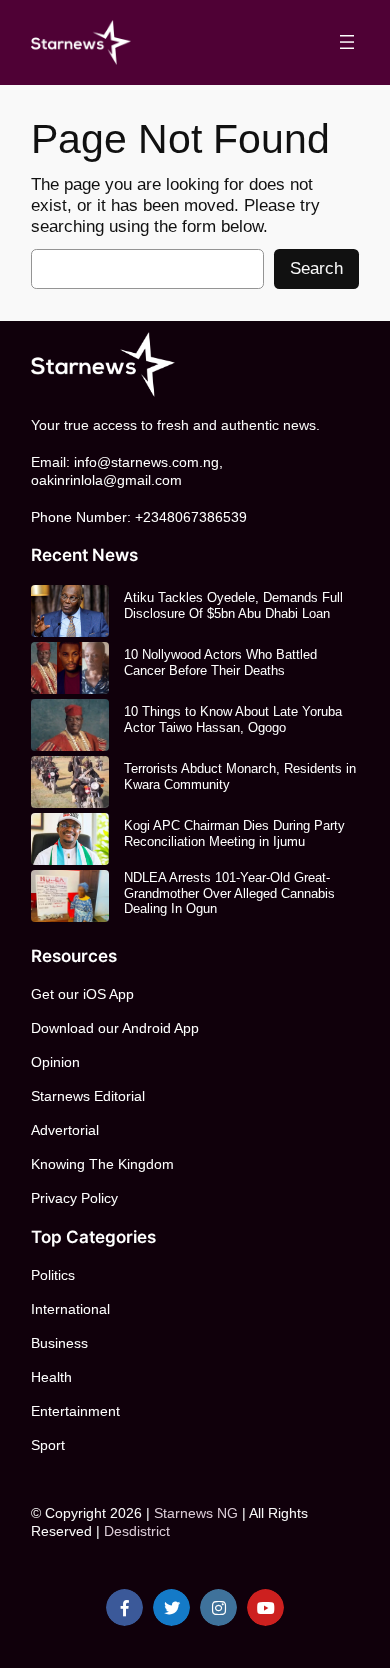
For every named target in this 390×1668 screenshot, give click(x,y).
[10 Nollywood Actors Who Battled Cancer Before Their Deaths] (70, 668)
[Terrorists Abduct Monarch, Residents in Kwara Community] (70, 782)
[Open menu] (347, 42)
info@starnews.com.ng (146, 462)
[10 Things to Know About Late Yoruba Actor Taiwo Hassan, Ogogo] (70, 725)
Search (316, 268)
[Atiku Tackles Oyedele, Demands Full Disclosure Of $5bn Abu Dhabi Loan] (70, 611)
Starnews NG (196, 1513)
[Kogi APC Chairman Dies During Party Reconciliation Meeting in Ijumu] (70, 839)
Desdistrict (137, 1531)
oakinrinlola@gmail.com (106, 480)
